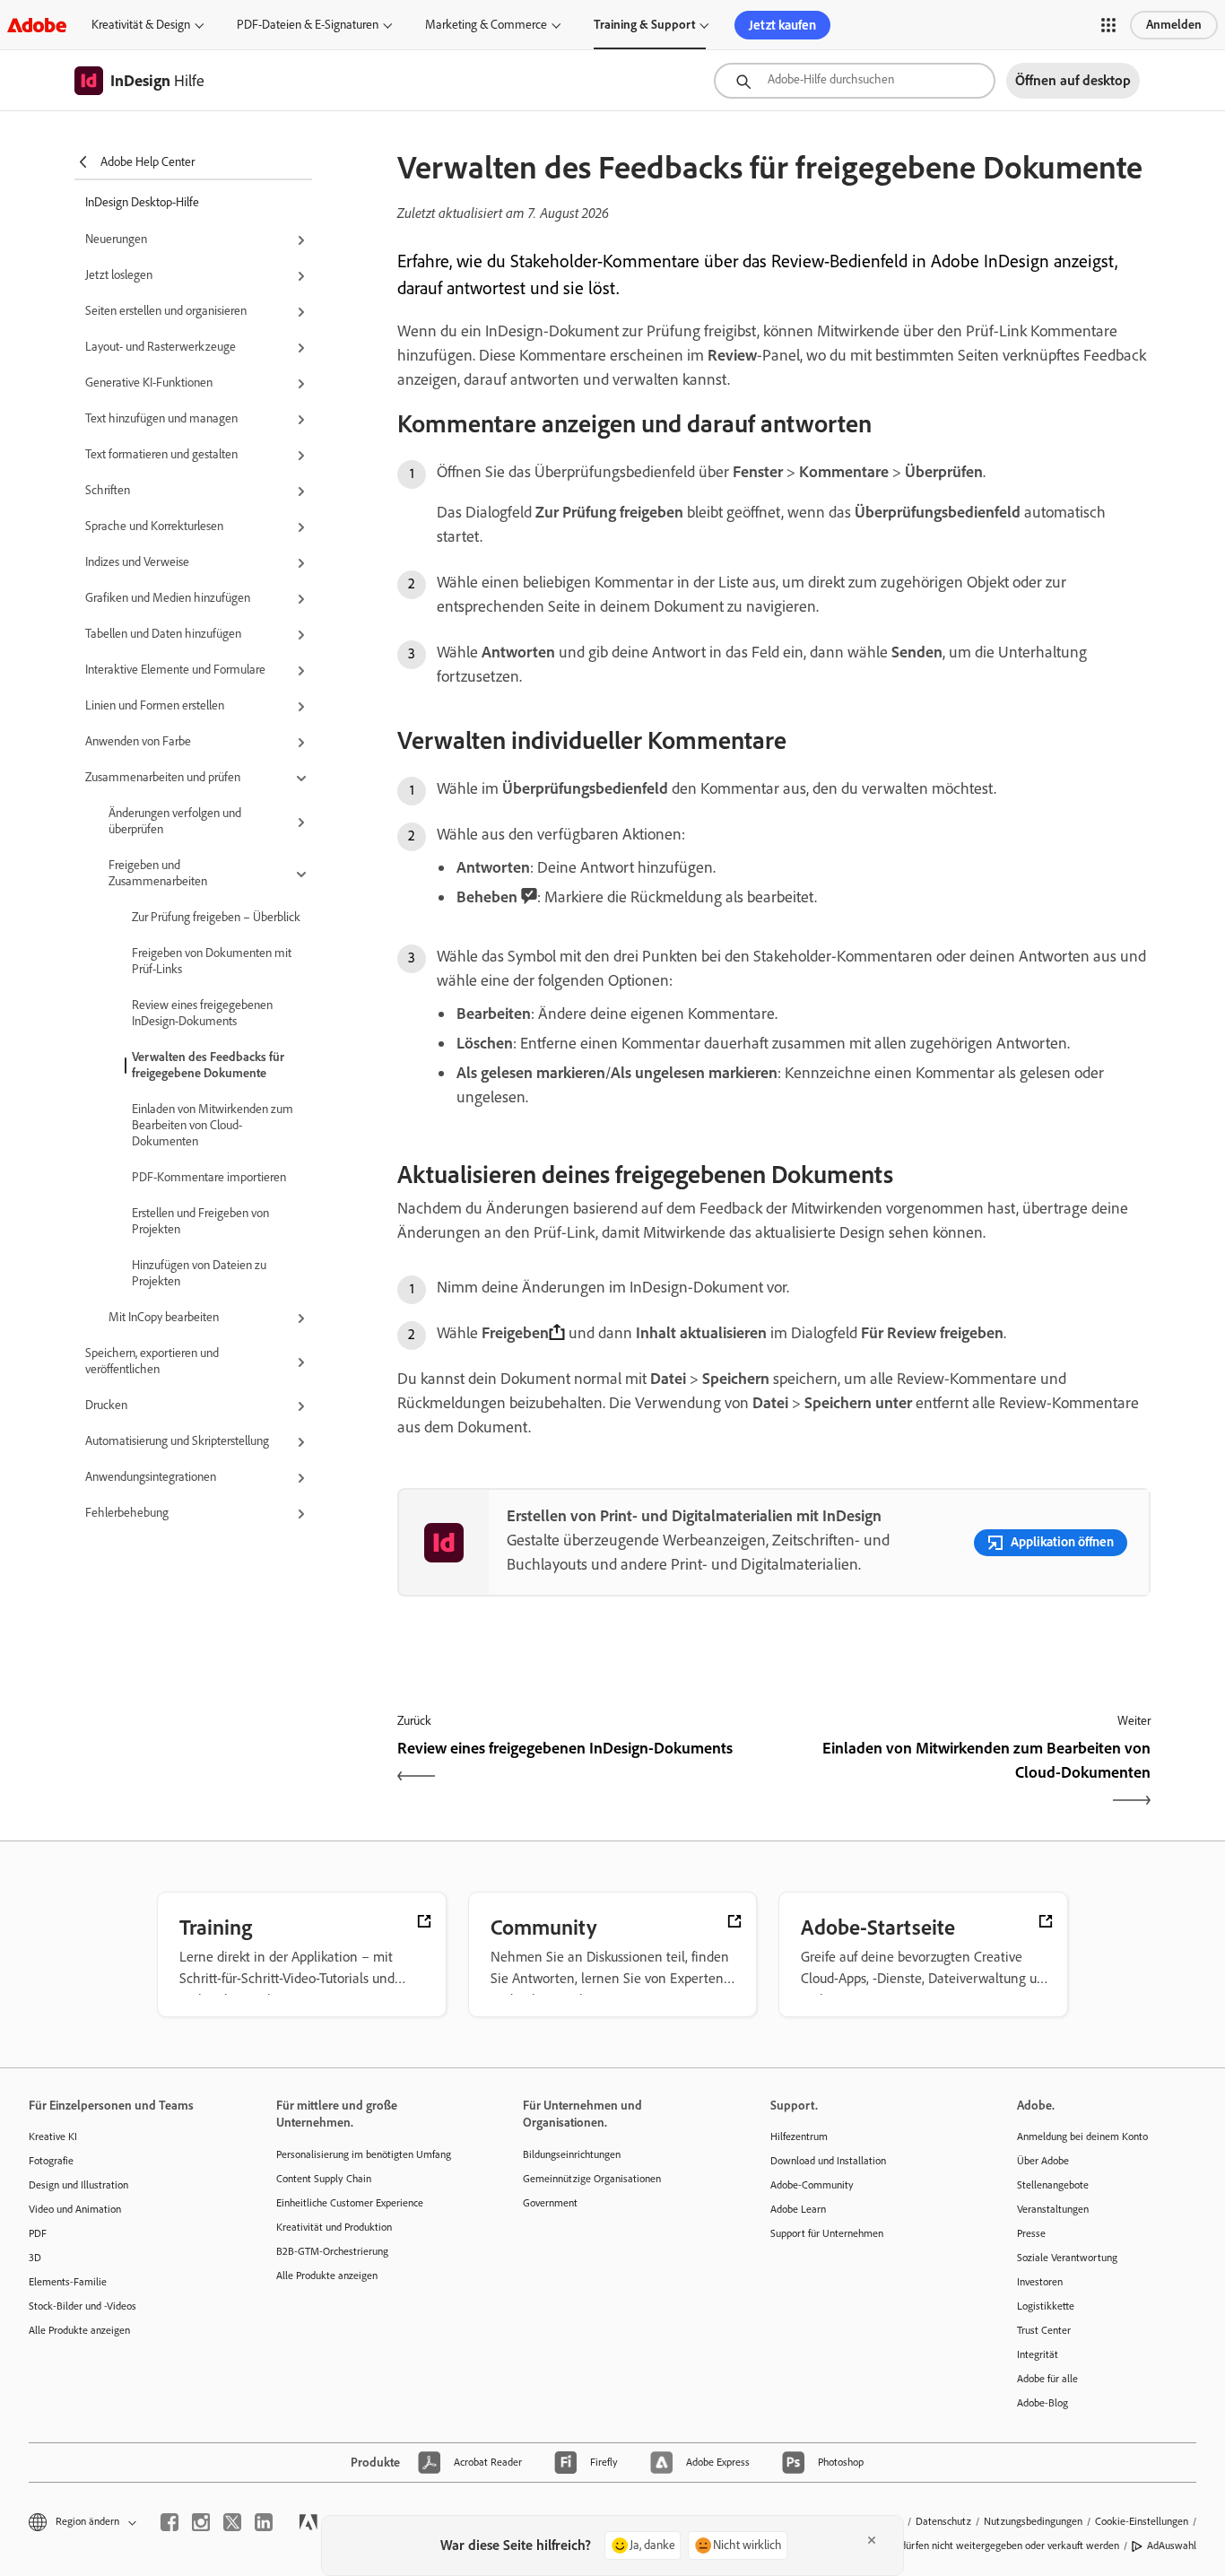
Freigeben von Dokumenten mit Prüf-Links (212, 961)
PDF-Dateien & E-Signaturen (308, 25)
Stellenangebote (1053, 2185)
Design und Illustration (78, 2185)
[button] (1108, 25)
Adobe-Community (812, 2185)
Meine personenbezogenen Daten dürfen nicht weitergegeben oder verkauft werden (934, 2546)
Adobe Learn (798, 2209)
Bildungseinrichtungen (572, 2154)
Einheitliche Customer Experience (350, 2203)
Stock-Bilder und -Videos (83, 2306)
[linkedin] (264, 2522)
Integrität (1038, 2354)
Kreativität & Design (141, 25)
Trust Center (1044, 2330)
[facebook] (169, 2522)
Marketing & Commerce (486, 25)
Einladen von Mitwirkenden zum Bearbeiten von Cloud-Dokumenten (213, 1125)
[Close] (872, 2540)
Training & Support (644, 25)
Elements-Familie (68, 2282)
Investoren (1040, 2282)
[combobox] (855, 81)
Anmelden (1174, 25)
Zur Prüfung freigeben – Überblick (216, 917)
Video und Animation (75, 2209)
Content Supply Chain (324, 2179)
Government (550, 2203)
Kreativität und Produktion (334, 2227)
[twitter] (232, 2522)
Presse (1031, 2233)
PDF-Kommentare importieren (209, 1177)
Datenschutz (943, 2521)
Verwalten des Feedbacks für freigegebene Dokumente (208, 1065)
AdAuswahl (1172, 2546)
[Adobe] (37, 25)
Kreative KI (53, 2137)
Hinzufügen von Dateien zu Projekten (199, 1273)
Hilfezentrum (799, 2137)
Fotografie (51, 2161)
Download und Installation (828, 2161)
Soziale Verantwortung (1067, 2258)
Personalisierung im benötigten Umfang (364, 2154)
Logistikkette (1046, 2306)
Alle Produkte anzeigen (79, 2330)
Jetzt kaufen (782, 25)
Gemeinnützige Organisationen (592, 2179)
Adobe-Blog (1043, 2403)
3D (35, 2258)
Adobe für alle (1047, 2379)
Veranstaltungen (1053, 2209)
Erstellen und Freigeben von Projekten (200, 1221)
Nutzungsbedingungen (1033, 2521)
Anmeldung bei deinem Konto (1082, 2137)
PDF (38, 2233)
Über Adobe (1043, 2161)
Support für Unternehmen (827, 2233)
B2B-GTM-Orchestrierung (332, 2251)
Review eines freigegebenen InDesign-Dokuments (202, 1013)
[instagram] (201, 2522)
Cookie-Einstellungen (1142, 2521)
